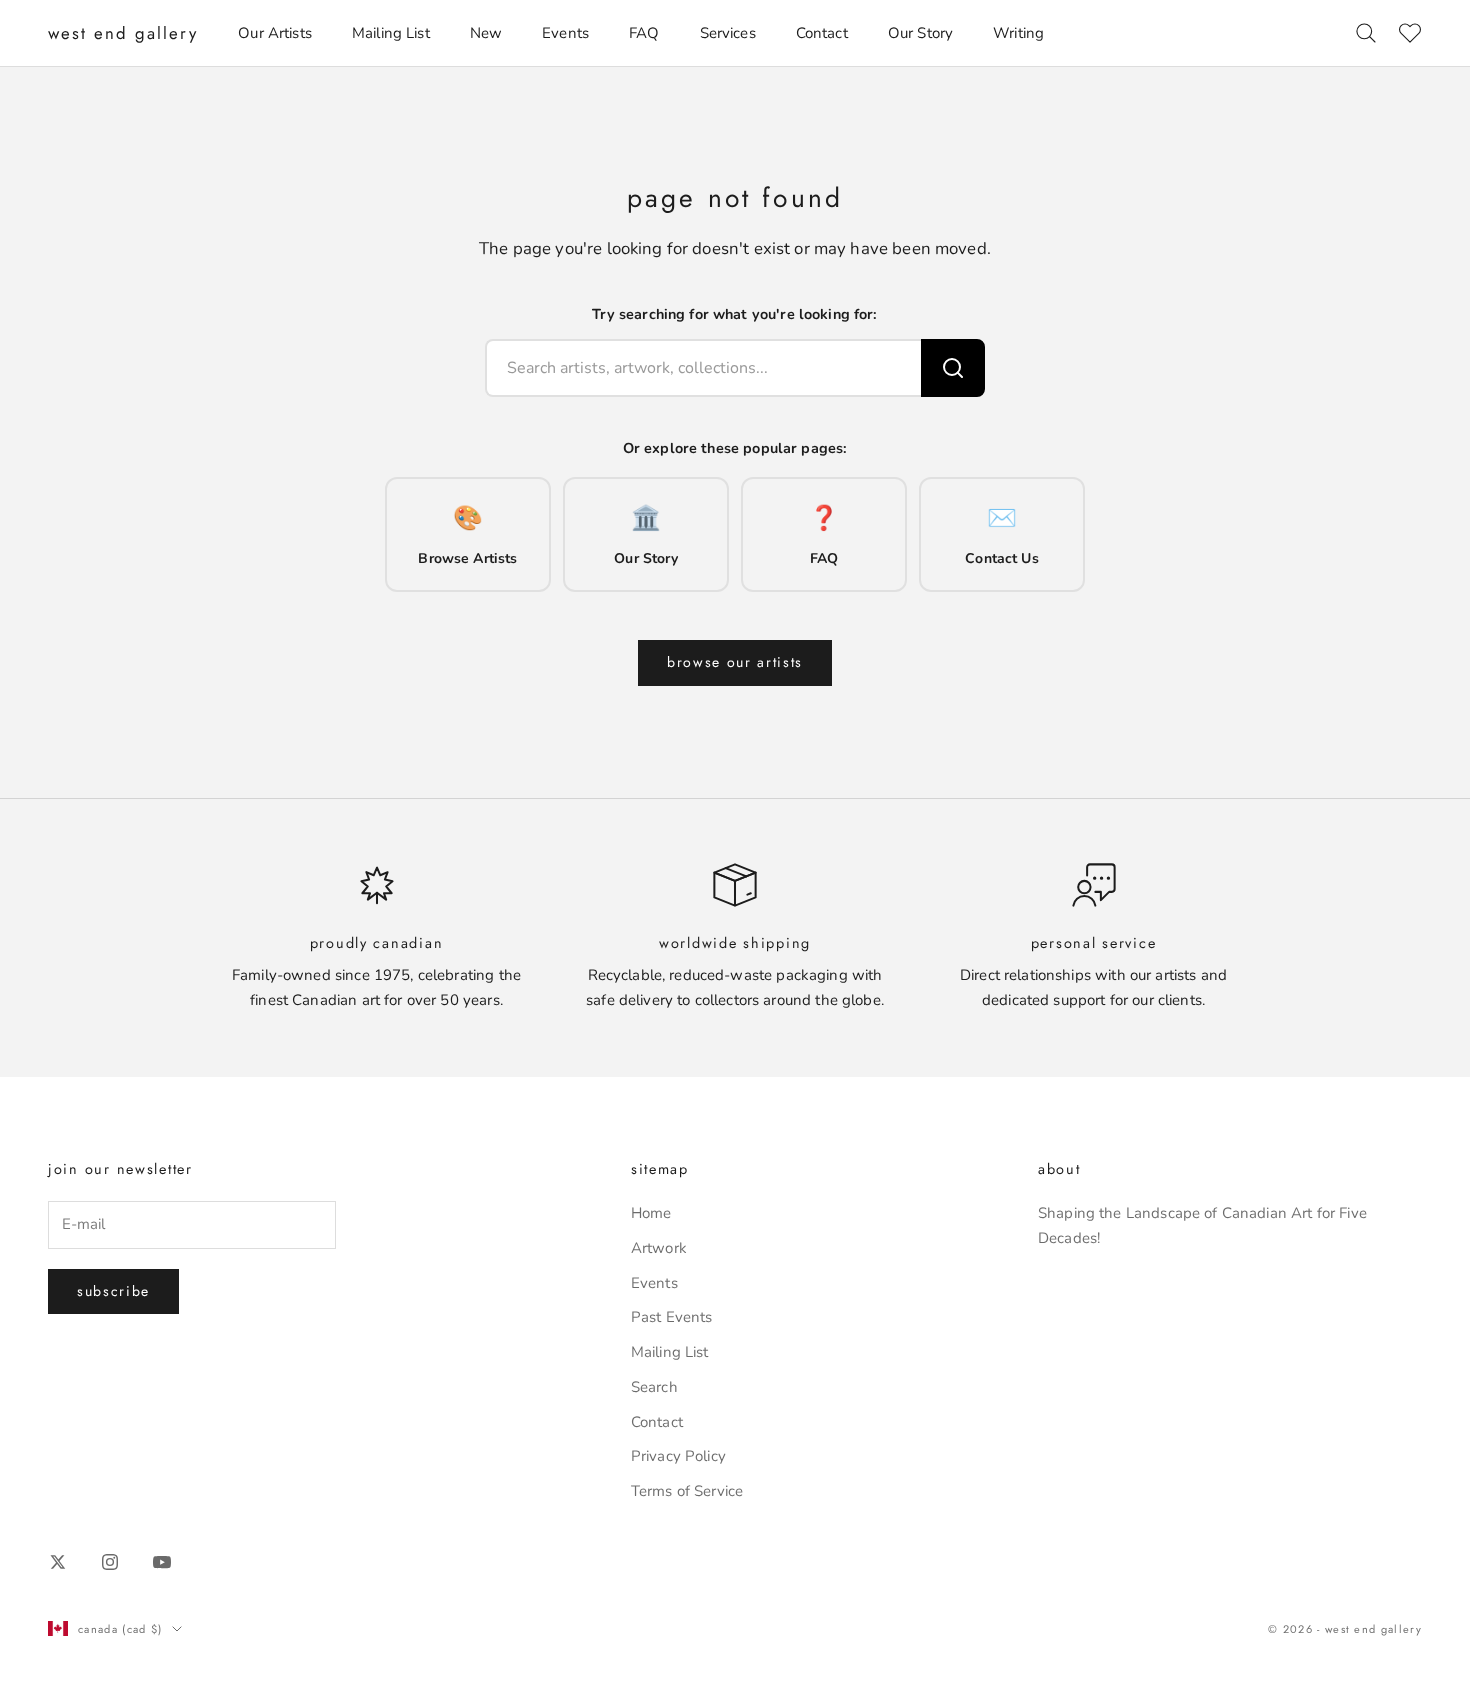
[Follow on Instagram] (110, 1562)
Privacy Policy (678, 1456)
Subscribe (113, 1291)
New (486, 33)
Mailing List (391, 33)
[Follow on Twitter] (58, 1562)
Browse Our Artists (735, 662)
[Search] (953, 368)
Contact (822, 33)
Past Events (672, 1317)
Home (651, 1213)
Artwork (659, 1248)
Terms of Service (687, 1491)
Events (565, 33)
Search (654, 1387)
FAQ (644, 33)
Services (728, 33)
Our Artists (275, 33)
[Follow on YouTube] (162, 1562)
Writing (1018, 33)
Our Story (920, 33)
